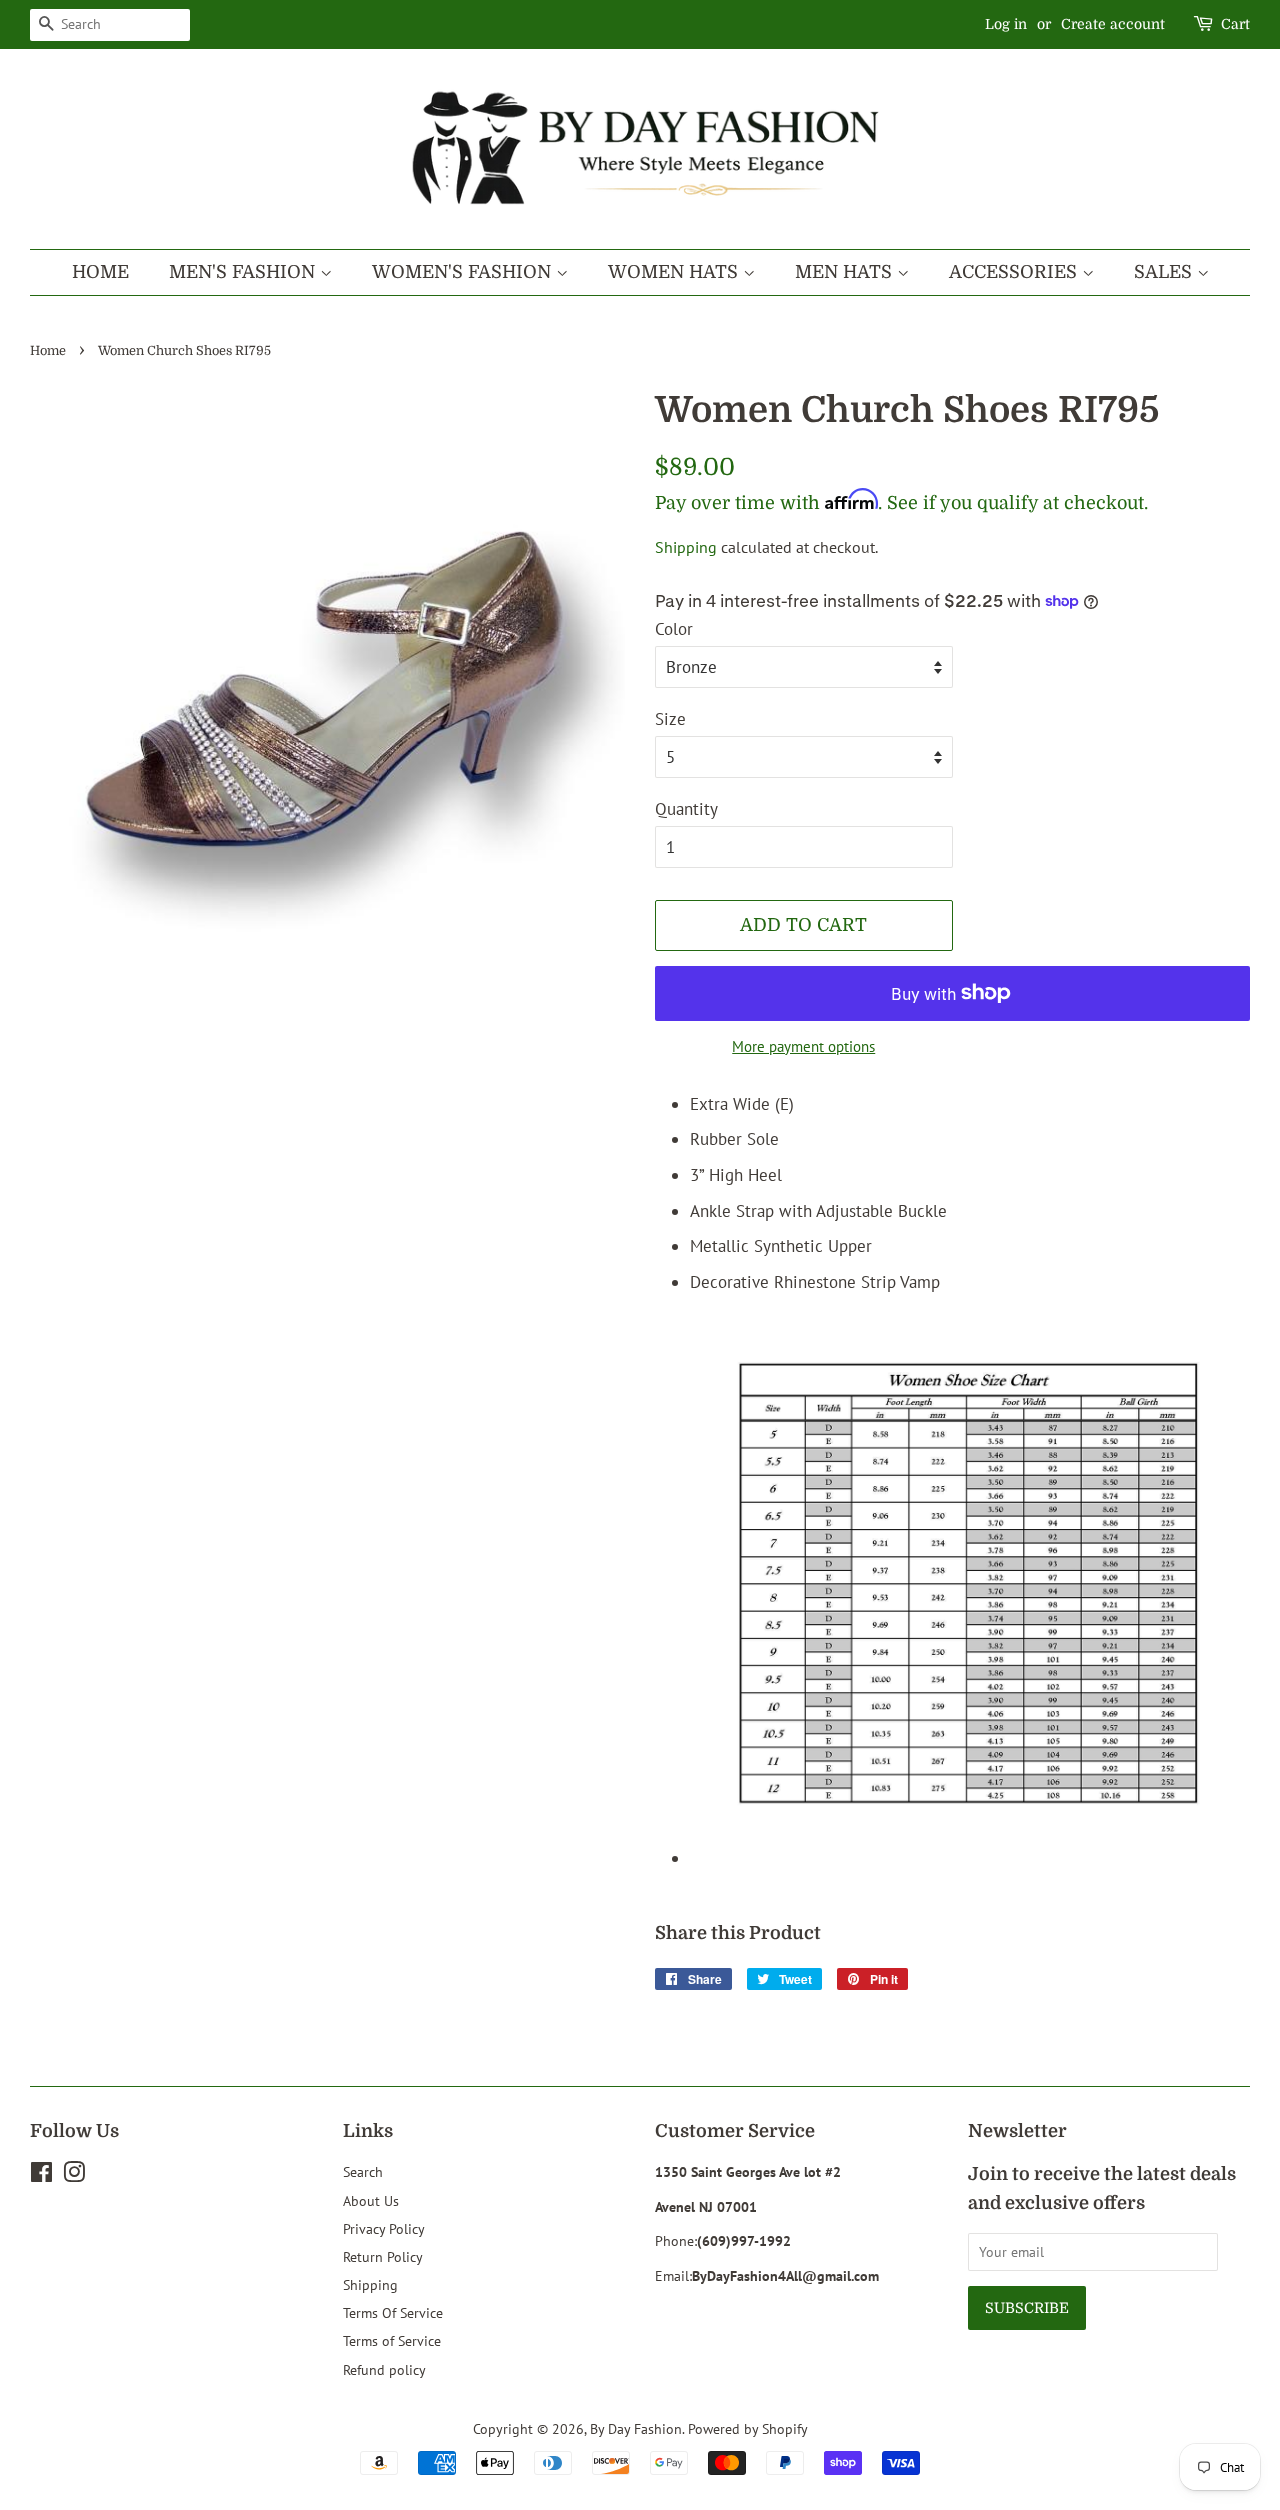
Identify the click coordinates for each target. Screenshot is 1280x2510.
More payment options (803, 1046)
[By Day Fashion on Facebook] (41, 2175)
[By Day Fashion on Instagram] (74, 2175)
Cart (1235, 24)
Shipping (686, 547)
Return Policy (383, 2256)
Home (100, 272)
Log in (1006, 24)
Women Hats (675, 272)
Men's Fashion (244, 272)
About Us (371, 2200)
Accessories (1015, 272)
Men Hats (846, 272)
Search (363, 2171)
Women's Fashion (464, 272)
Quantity (686, 809)
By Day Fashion (636, 2428)
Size (670, 719)
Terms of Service (392, 2340)
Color (674, 629)
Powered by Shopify (748, 2428)
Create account (1113, 24)
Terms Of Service (393, 2312)
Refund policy (384, 2369)
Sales (1165, 272)
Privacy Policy (384, 2228)
